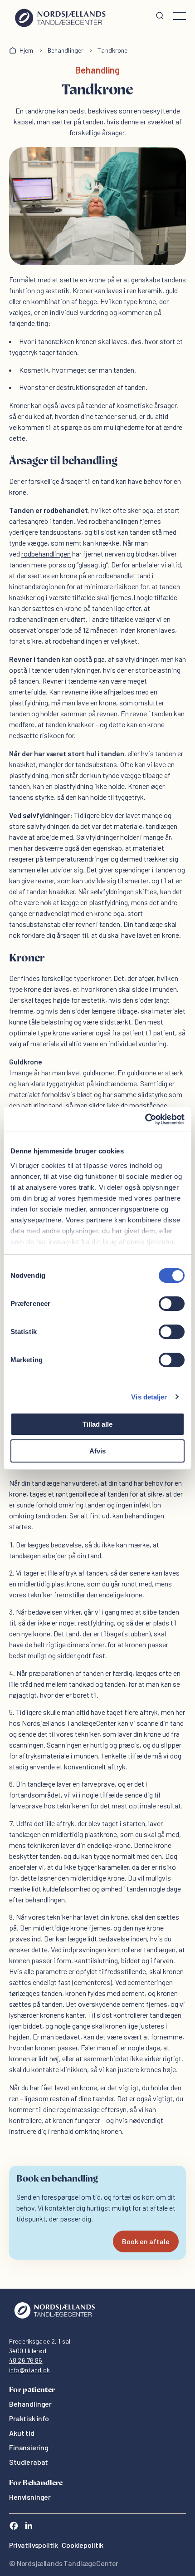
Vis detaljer (149, 1397)
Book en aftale (146, 2241)
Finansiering (29, 2447)
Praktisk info (29, 2418)
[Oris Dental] (54, 2321)
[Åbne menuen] (180, 16)
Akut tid (22, 2433)
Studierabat (29, 2462)
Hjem (27, 50)
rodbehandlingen (46, 554)
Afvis (97, 1451)
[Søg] (160, 16)
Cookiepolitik (83, 2545)
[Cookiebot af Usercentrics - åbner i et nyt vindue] (145, 1119)
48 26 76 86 (26, 2360)
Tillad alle (97, 1424)
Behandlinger (66, 50)
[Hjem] (60, 16)
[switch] (172, 1304)
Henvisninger (30, 2497)
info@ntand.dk (29, 2370)
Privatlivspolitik (34, 2545)
